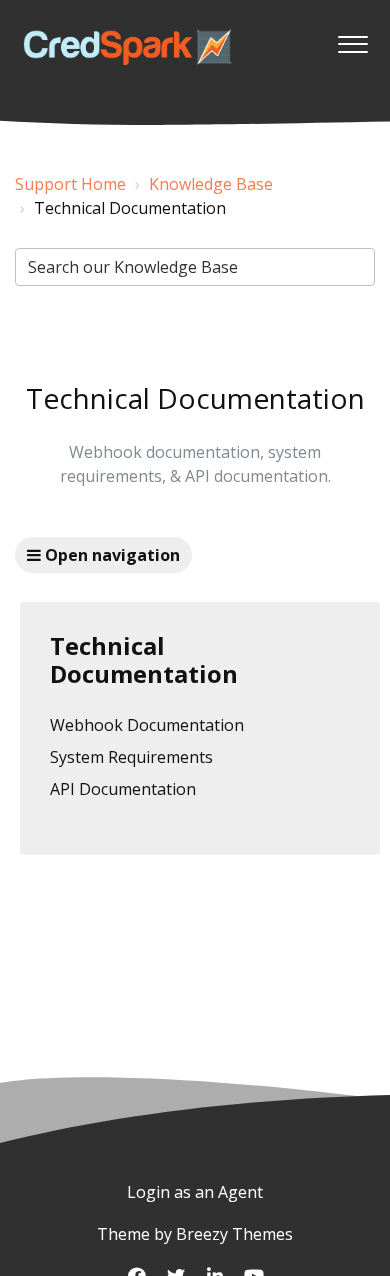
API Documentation (123, 789)
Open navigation (110, 555)
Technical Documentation (144, 660)
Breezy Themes (234, 1234)
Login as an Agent (195, 1192)
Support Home (70, 184)
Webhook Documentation (147, 725)
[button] (352, 39)
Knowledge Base (211, 184)
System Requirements (131, 757)
